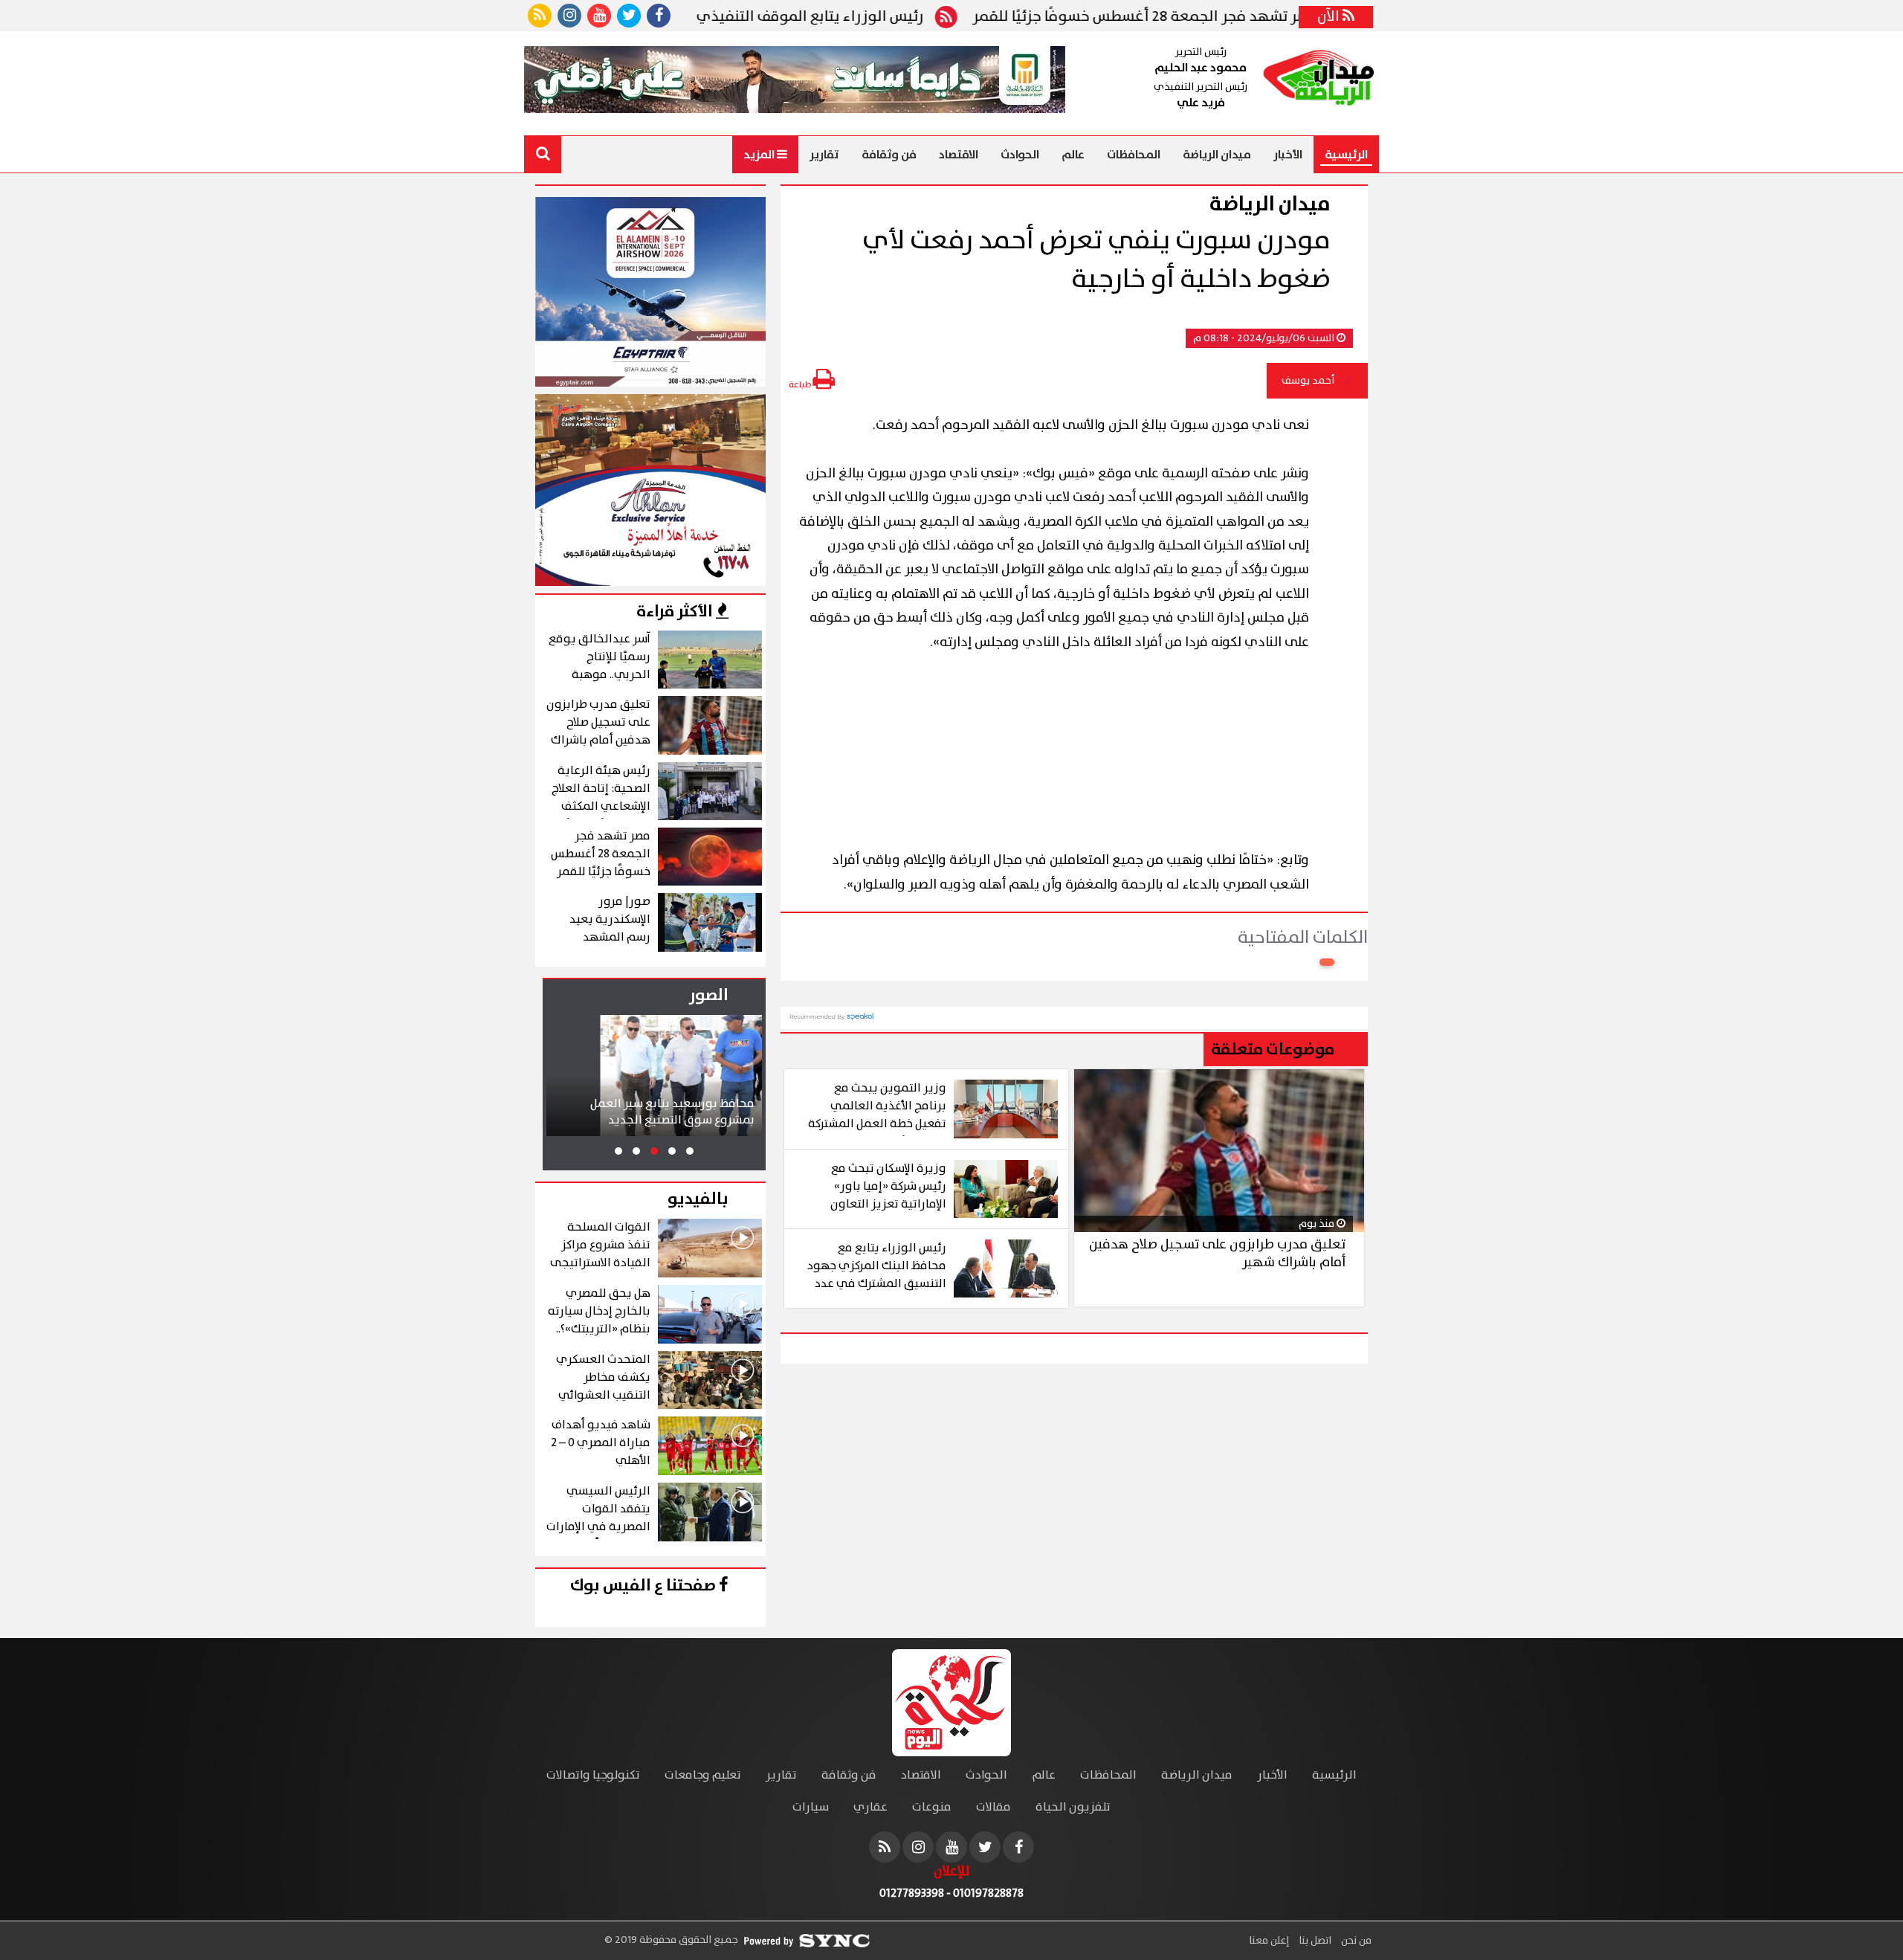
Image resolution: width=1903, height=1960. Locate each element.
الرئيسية (1346, 155)
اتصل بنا (1314, 1941)
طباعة (801, 385)
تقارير (824, 155)
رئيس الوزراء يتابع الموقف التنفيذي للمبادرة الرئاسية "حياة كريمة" (783, 17)
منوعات (932, 1807)
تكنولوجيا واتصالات (593, 1775)
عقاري (870, 1807)
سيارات (811, 1807)
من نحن (1355, 1941)
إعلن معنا (1269, 1941)
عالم (1073, 155)
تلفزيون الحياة (1073, 1807)
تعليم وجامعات (703, 1775)
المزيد (760, 155)
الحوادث (1020, 155)
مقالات (993, 1807)
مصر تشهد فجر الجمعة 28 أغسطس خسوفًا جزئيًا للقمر (1214, 17)
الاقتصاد (959, 155)
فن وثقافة (889, 155)
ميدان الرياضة (1217, 155)
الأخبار (1288, 155)
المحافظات (1134, 155)
